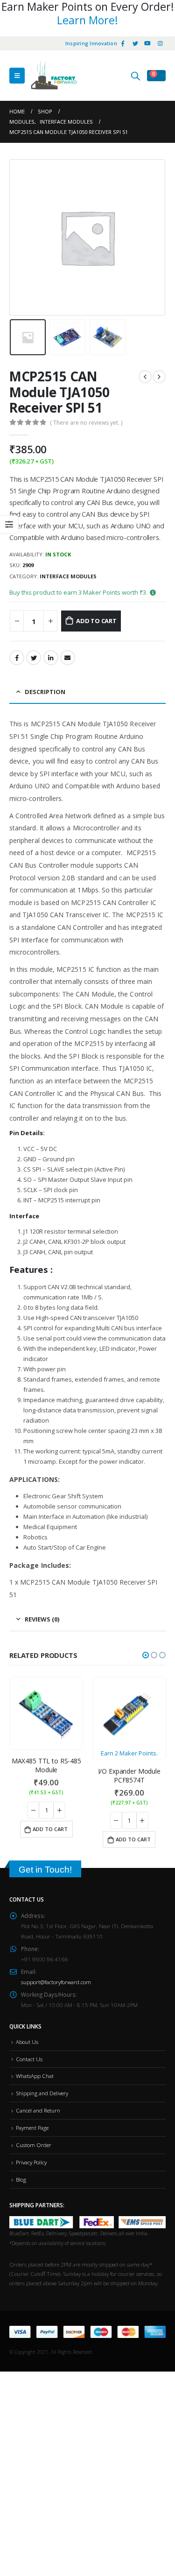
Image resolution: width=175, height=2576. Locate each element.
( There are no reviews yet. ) (86, 423)
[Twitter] (135, 43)
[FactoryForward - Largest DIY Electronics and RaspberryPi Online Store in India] (54, 76)
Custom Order (34, 2145)
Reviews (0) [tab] (42, 1619)
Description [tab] (45, 692)
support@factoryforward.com (56, 1982)
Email (68, 658)
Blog (21, 2179)
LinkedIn (51, 658)
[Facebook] (123, 43)
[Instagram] (160, 43)
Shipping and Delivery (42, 2093)
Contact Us (29, 2059)
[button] (146, 1655)
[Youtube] (147, 43)
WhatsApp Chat (35, 2076)
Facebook (17, 658)
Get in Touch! (45, 1870)
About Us (27, 2042)
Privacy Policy (31, 2162)
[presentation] (21, 237)
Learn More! (87, 20)
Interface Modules (68, 576)
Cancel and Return (38, 2110)
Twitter (34, 658)
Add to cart (96, 621)
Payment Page (32, 2127)
